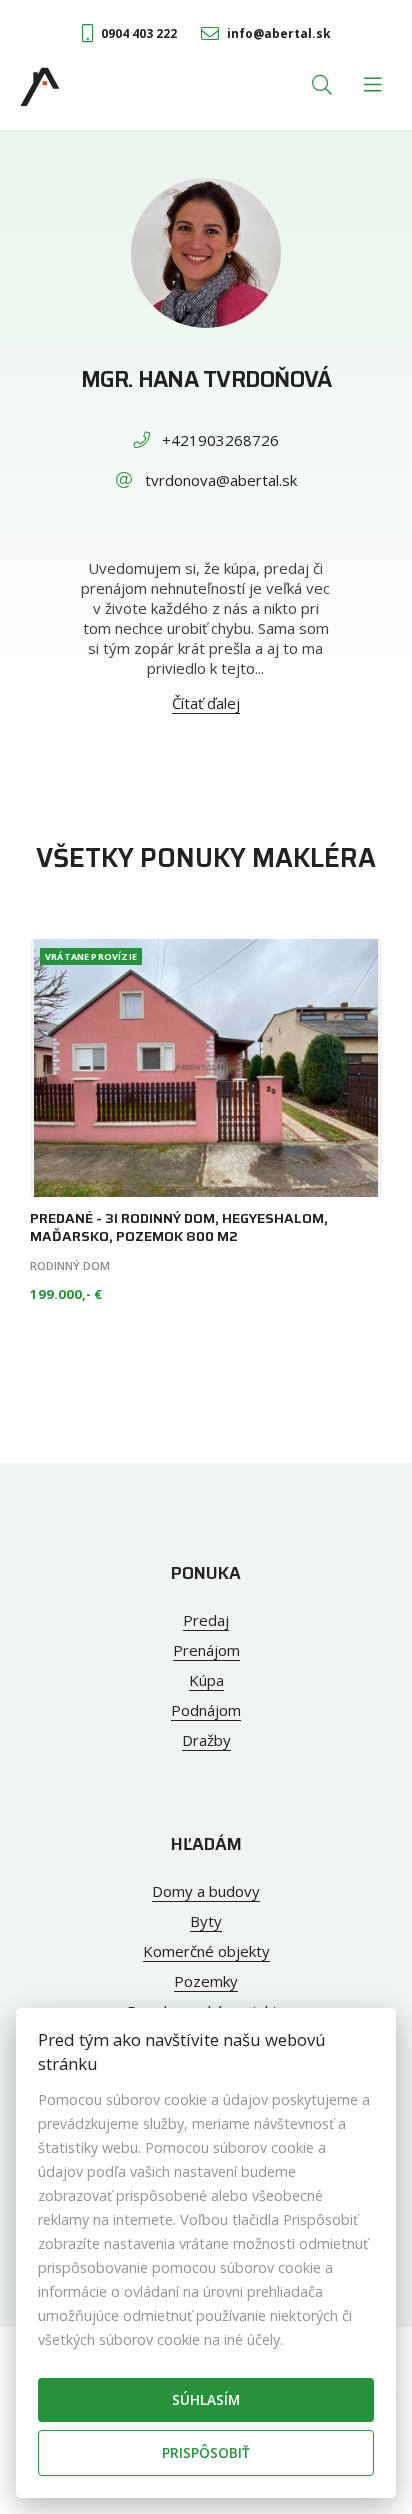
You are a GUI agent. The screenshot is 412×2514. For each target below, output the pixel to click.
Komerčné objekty (206, 1951)
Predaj (206, 1620)
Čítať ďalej (206, 703)
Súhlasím (206, 2399)
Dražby (206, 1740)
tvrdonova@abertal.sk (221, 480)
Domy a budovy (206, 1891)
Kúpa (206, 1680)
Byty (206, 1921)
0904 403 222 (139, 33)
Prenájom (206, 1650)
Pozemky (206, 1981)
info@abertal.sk (279, 33)
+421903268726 (220, 440)
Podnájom (206, 1710)
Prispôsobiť (206, 2452)
